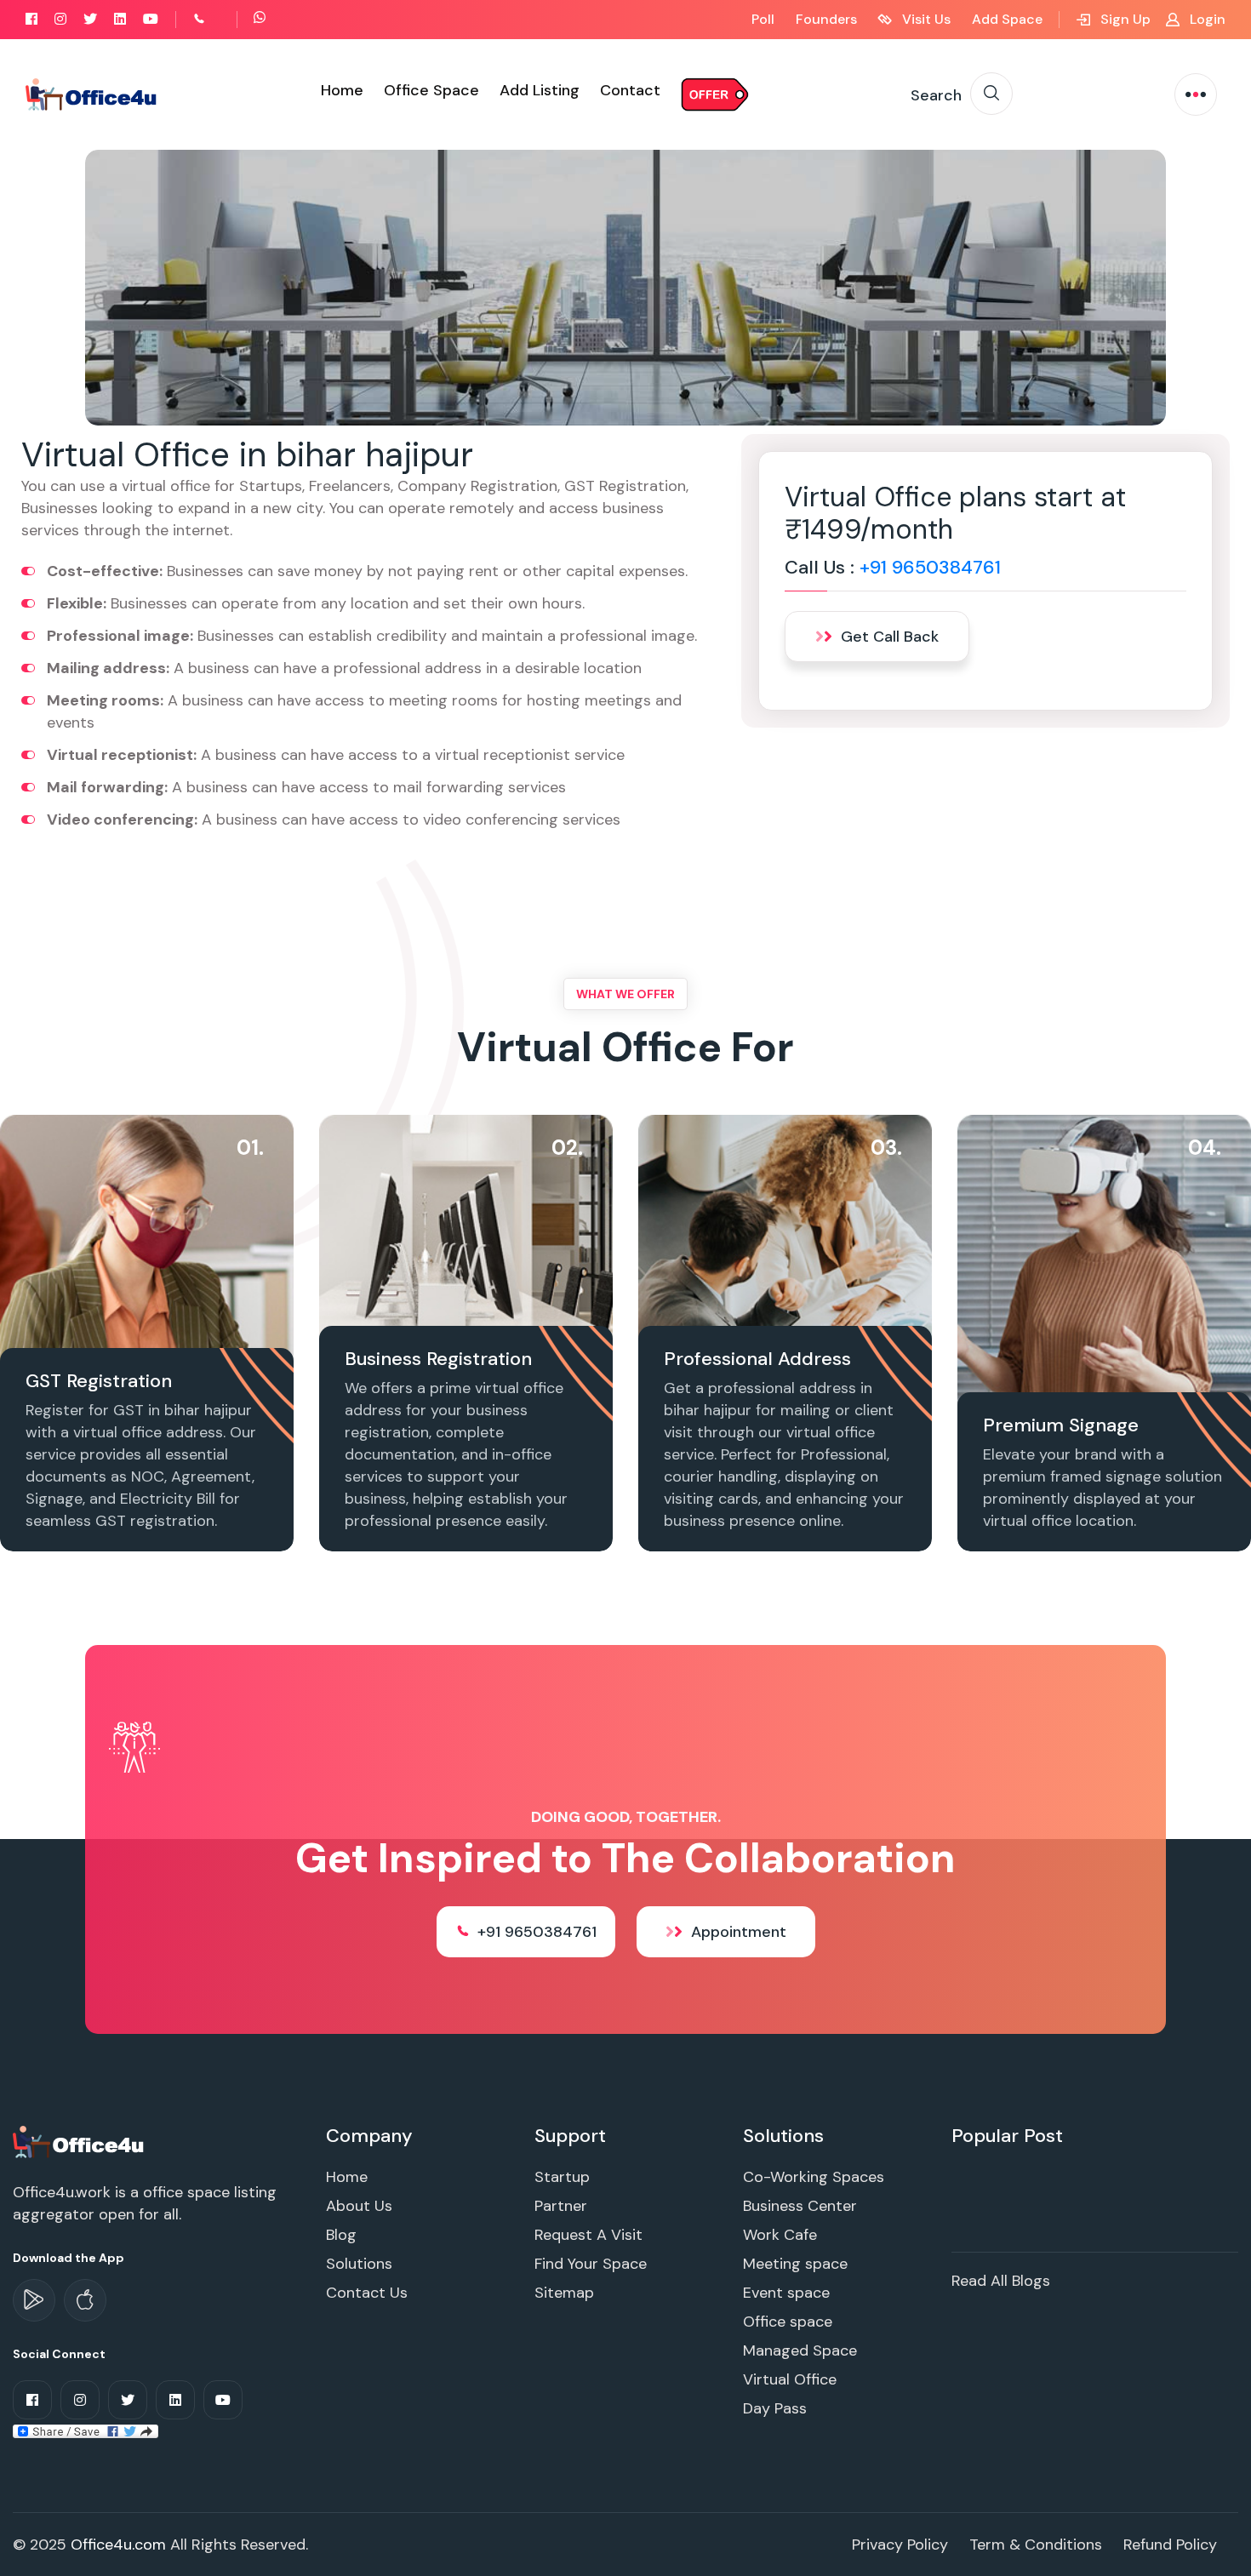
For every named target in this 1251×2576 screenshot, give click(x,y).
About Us (359, 2206)
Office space (788, 2322)
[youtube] (151, 19)
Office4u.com (118, 2545)
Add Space (1007, 19)
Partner (561, 2206)
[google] (34, 2300)
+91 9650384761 (930, 567)
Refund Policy (1170, 2545)
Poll (763, 19)
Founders (826, 19)
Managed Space (800, 2350)
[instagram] (60, 19)
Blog (341, 2235)
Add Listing (540, 90)
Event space (786, 2293)
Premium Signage (1061, 1425)
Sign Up (1124, 19)
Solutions (359, 2264)
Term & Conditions (1036, 2545)
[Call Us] (218, 19)
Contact (630, 90)
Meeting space (795, 2264)
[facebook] (31, 19)
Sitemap (564, 2293)
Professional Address (757, 1359)
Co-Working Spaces (814, 2177)
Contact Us (367, 2293)
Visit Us (925, 19)
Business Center (800, 2206)
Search (936, 95)
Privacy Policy (900, 2545)
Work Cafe (780, 2235)
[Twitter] (90, 19)
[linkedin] (120, 19)
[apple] (85, 2300)
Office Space (431, 90)
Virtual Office (790, 2379)
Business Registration (438, 1359)
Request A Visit (588, 2235)
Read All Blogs (1001, 2281)
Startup (562, 2177)
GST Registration (99, 1381)
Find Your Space (591, 2264)
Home (342, 90)
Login (1206, 19)
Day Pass (775, 2408)
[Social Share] (86, 2430)
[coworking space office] (80, 2141)
